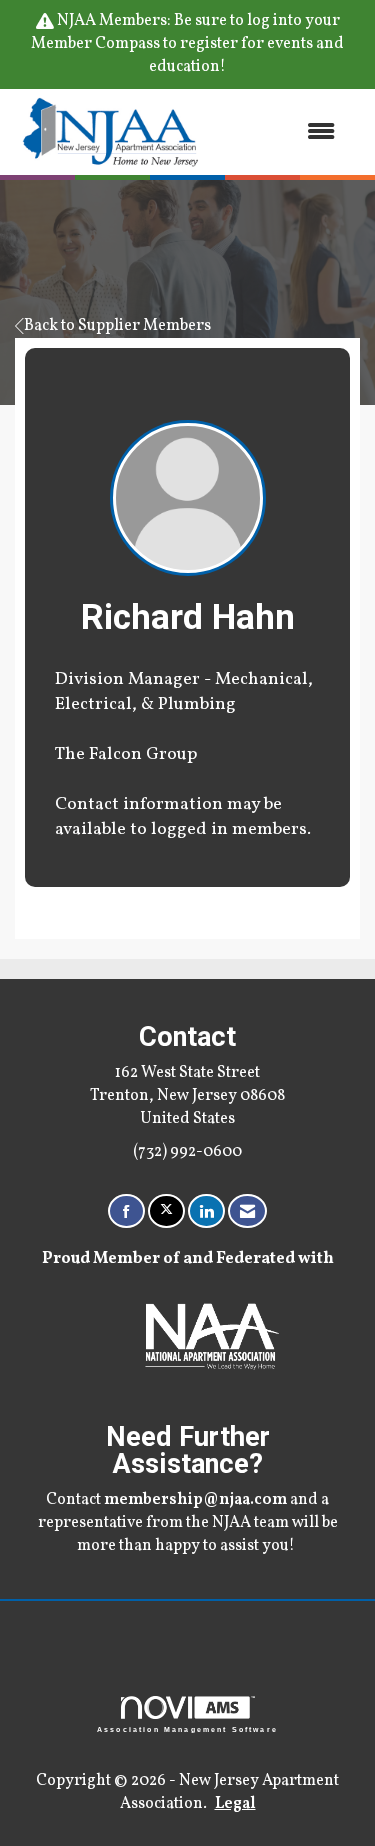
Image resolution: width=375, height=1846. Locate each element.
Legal (235, 1804)
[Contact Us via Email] (247, 1211)
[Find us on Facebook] (126, 1211)
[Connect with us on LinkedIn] (206, 1211)
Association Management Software (187, 1729)
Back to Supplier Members (117, 326)
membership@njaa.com (195, 1500)
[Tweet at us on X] (166, 1211)
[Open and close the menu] (280, 131)
